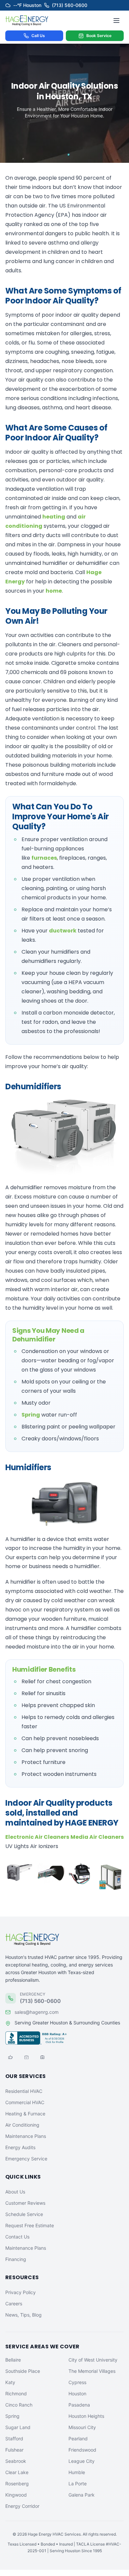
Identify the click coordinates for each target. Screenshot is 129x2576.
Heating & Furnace (25, 2114)
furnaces (44, 858)
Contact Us (17, 2237)
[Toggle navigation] (116, 21)
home (54, 591)
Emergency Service (26, 2159)
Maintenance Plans (26, 2136)
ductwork (63, 931)
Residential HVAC (24, 2091)
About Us (15, 2192)
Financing (16, 2259)
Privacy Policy (21, 2292)
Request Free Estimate (30, 2225)
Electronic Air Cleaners (37, 1837)
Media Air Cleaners (97, 1837)
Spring (31, 1415)
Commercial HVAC (25, 2102)
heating (54, 517)
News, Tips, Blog (23, 2315)
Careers (14, 2304)
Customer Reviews (25, 2203)
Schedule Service (24, 2214)
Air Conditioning (22, 2125)
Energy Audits (20, 2147)
